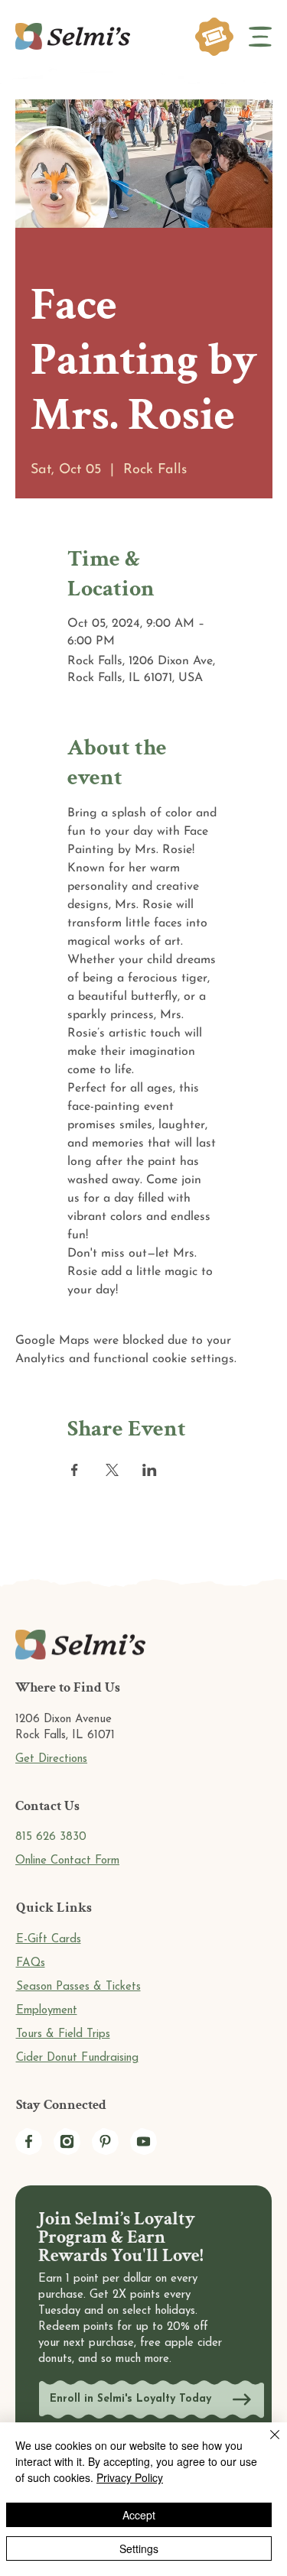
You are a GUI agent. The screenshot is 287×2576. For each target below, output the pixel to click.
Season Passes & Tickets (78, 1987)
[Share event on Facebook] (75, 1470)
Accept (139, 2515)
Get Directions (51, 1759)
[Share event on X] (112, 1470)
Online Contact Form (67, 1861)
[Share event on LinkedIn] (150, 1470)
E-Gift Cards (49, 1940)
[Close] (266, 2444)
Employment (47, 2011)
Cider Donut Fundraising (77, 2058)
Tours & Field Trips (63, 2034)
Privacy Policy (130, 2477)
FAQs (31, 1963)
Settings (139, 2548)
